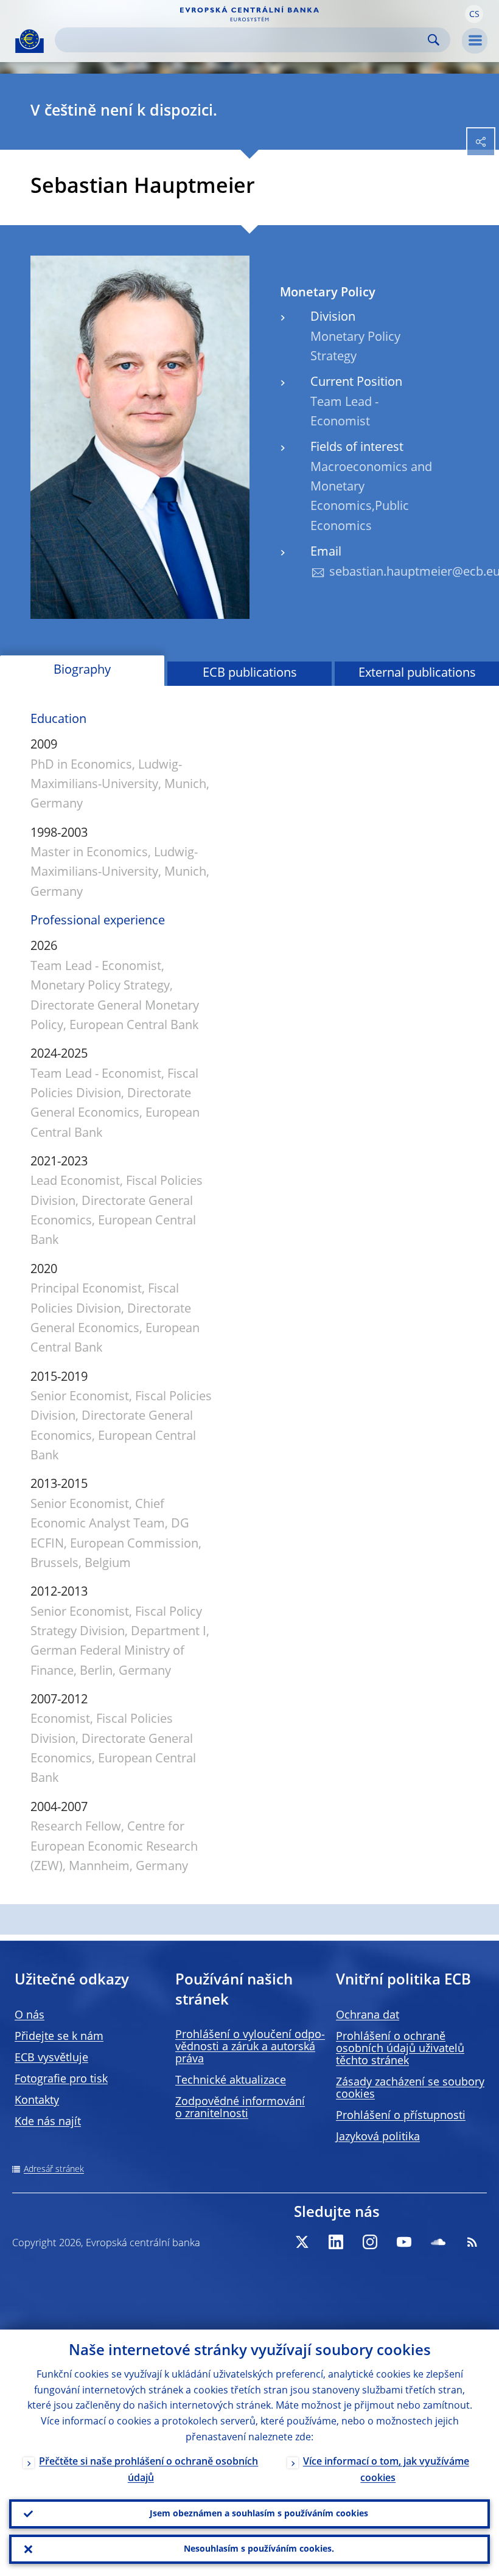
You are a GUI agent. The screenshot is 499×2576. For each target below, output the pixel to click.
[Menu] (475, 41)
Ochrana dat (368, 2016)
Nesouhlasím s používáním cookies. (259, 2549)
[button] (474, 14)
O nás (30, 2016)
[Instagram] (370, 2242)
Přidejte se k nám (59, 2037)
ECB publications (250, 674)
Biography (82, 671)
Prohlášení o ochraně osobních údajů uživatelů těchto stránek (400, 2049)
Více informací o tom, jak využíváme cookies (386, 2470)
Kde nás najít (48, 2122)
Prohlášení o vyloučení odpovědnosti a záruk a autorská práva (250, 2047)
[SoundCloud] (438, 2242)
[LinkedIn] (336, 2242)
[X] (302, 2242)
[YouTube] (404, 2242)
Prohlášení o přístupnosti (401, 2116)
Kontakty (37, 2101)
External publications (417, 674)
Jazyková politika (378, 2137)
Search (434, 40)
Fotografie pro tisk (61, 2079)
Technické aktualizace (231, 2081)
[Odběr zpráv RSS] (472, 2242)
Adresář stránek (54, 2169)
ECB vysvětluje (51, 2058)
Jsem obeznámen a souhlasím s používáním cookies (259, 2514)
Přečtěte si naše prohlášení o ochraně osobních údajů (148, 2470)
